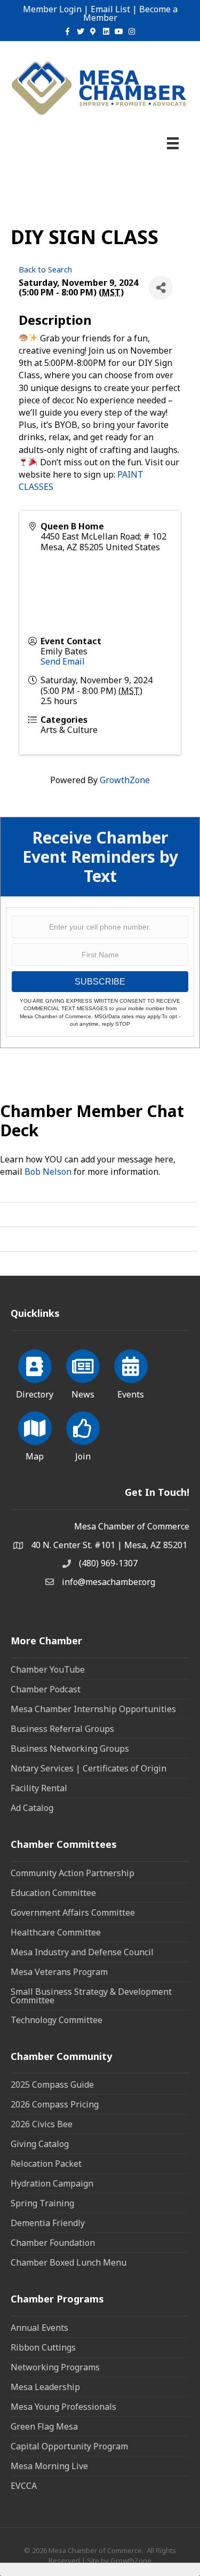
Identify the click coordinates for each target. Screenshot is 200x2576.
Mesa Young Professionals (63, 2407)
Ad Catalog (32, 1808)
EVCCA (24, 2486)
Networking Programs (55, 2367)
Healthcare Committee (56, 1932)
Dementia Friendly (48, 2223)
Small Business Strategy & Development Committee (91, 1996)
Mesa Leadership (45, 2387)
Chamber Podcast (46, 1689)
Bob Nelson (48, 1172)
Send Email (63, 661)
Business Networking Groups (70, 1748)
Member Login (52, 9)
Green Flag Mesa (44, 2426)
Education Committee (53, 1893)
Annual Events (39, 2328)
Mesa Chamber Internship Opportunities (93, 1709)
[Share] (161, 288)
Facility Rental (39, 1788)
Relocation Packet (46, 2164)
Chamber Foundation (53, 2243)
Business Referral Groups (62, 1729)
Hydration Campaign (52, 2183)
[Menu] (173, 143)
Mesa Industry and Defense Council (82, 1952)
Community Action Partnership (73, 1873)
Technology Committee (57, 2020)
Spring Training (42, 2203)
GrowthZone (125, 780)
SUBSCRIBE (100, 982)
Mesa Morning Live (49, 2466)
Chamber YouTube (48, 1669)
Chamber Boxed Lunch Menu (69, 2262)
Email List (110, 9)
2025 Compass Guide (52, 2085)
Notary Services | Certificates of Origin (89, 1768)
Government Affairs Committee (73, 1913)
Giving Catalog (40, 2144)
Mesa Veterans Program (59, 1972)
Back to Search (45, 270)
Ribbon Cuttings (43, 2347)
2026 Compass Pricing (55, 2104)
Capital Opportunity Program (69, 2446)
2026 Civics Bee (42, 2124)
